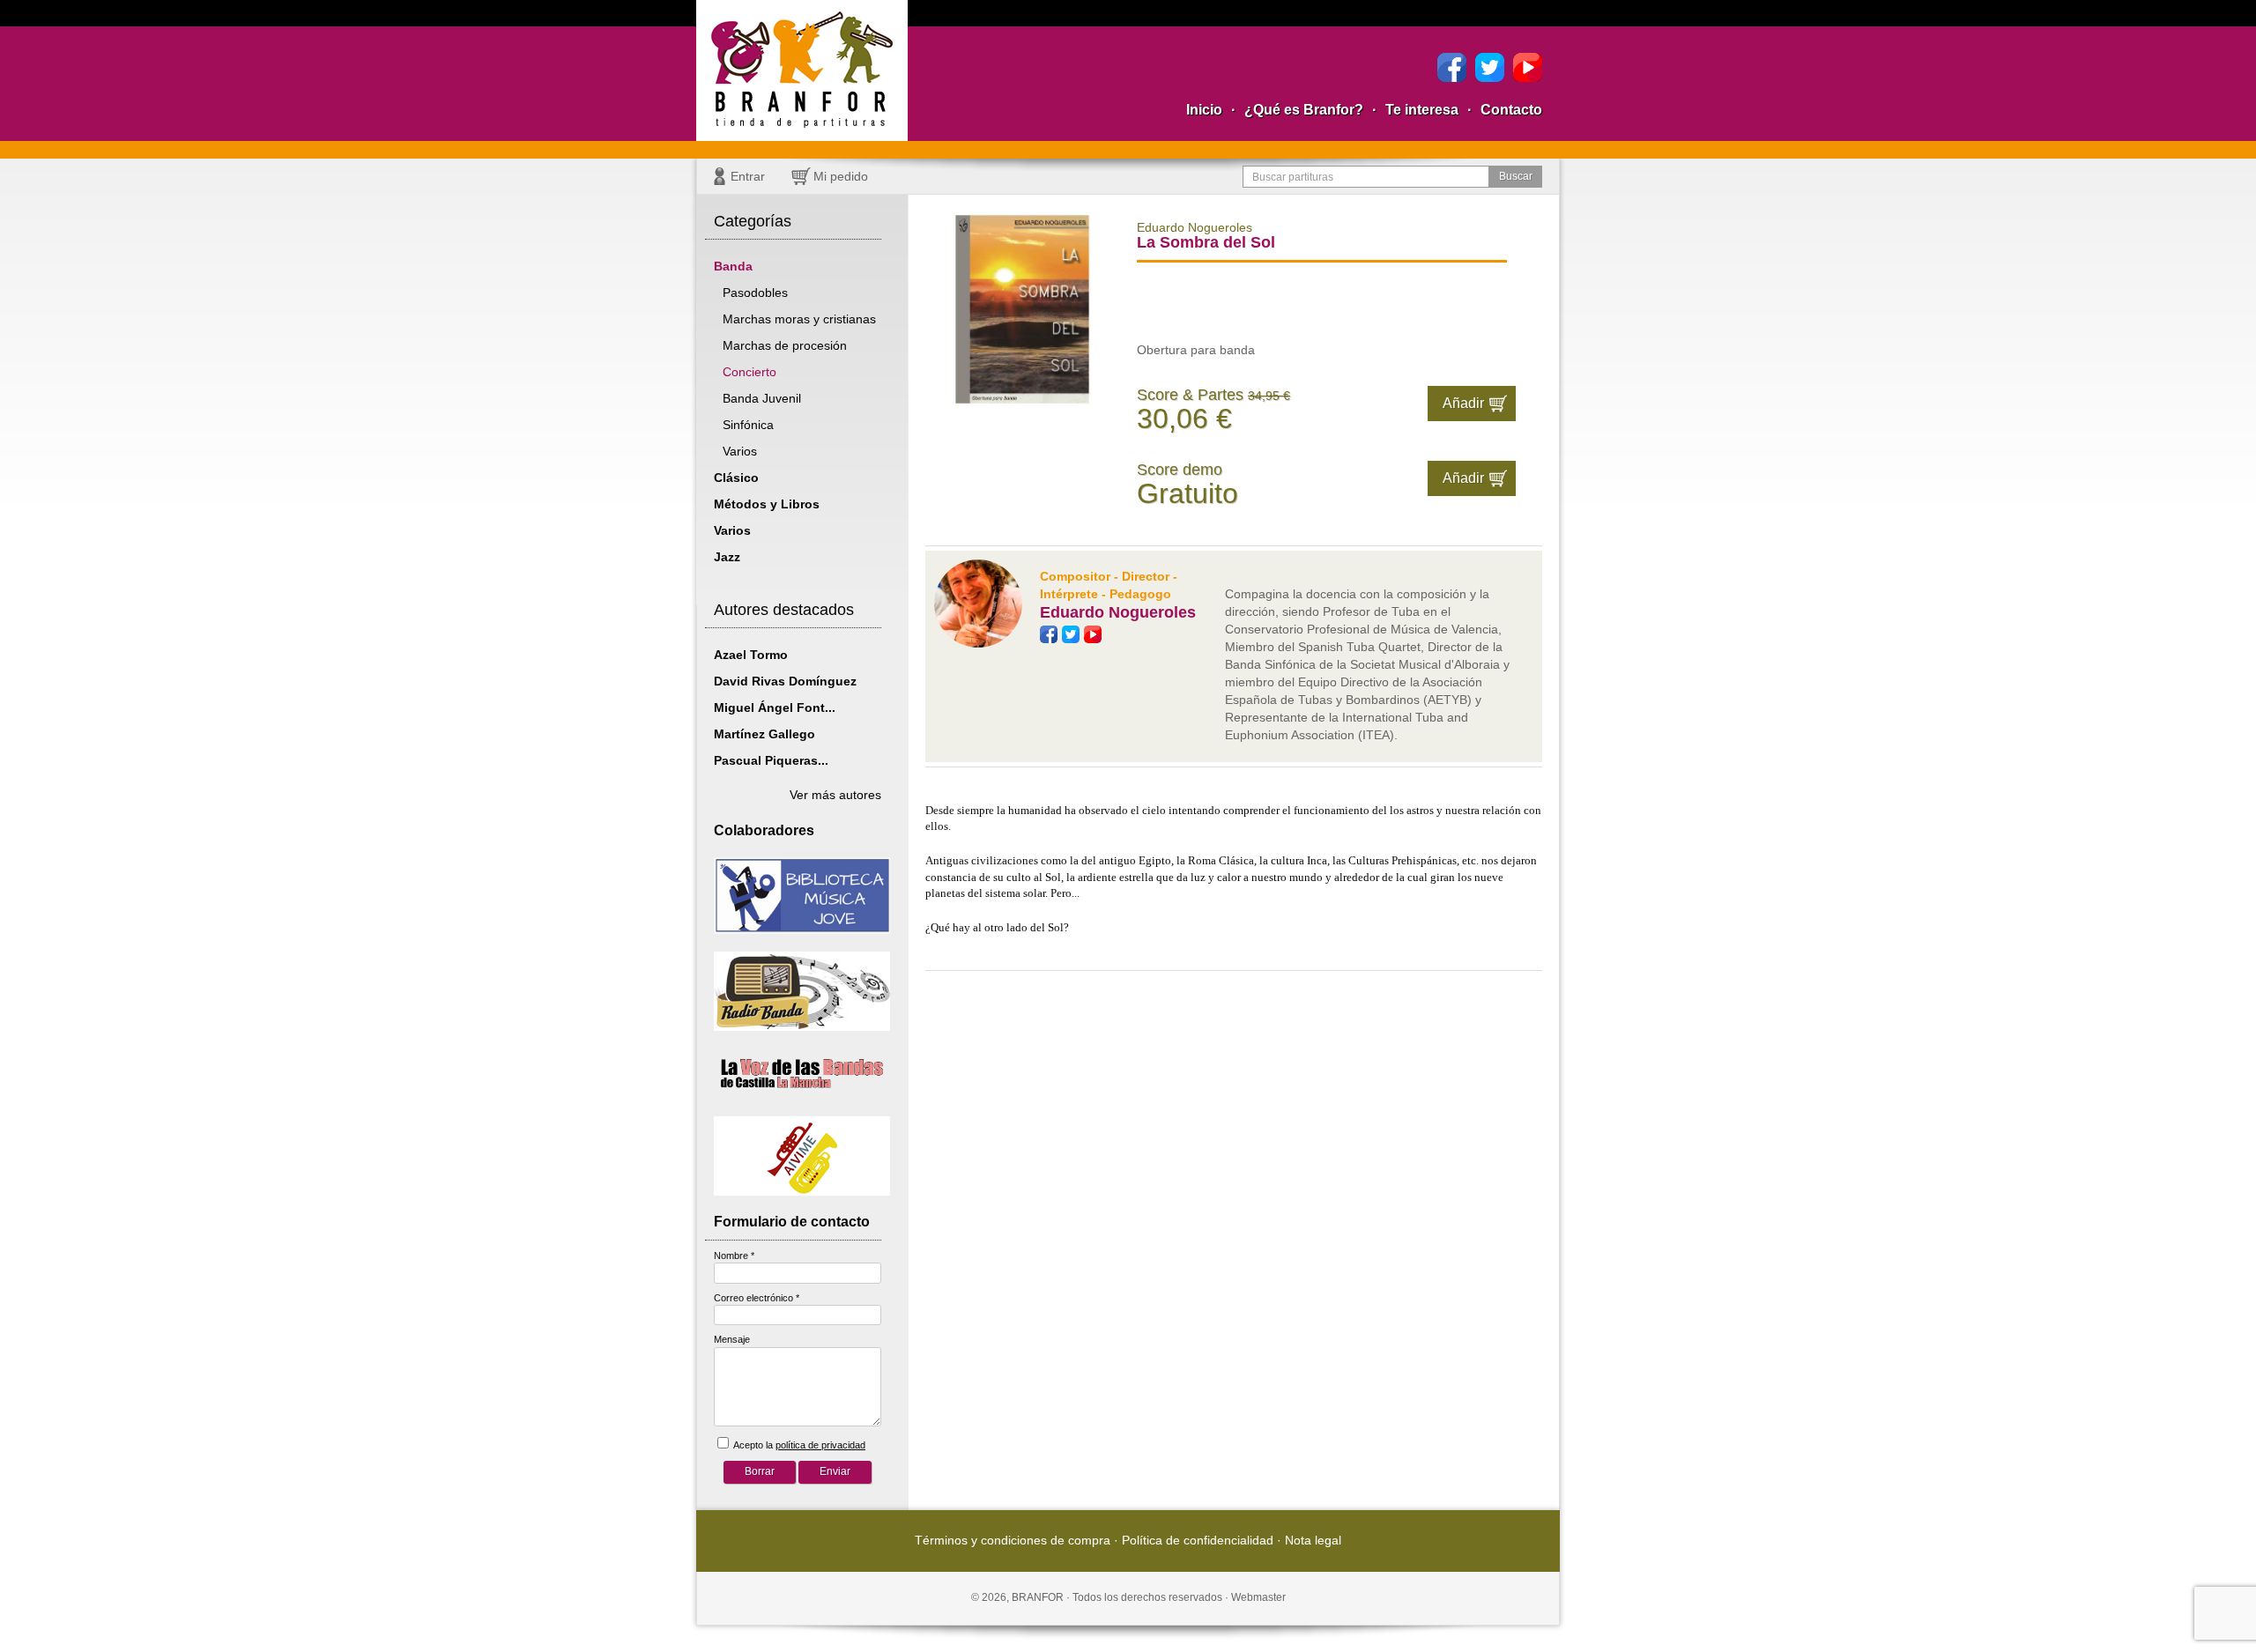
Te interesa (1422, 110)
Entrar (748, 176)
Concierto (750, 372)
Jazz (727, 557)
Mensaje (732, 1339)
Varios (740, 451)
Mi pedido (841, 176)
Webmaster (1258, 1597)
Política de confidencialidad (1198, 1540)
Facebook (1452, 67)
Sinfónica (748, 425)
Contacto (1511, 110)
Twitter (1490, 67)
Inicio (1204, 110)
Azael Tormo (751, 655)
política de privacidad (820, 1445)
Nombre (734, 1256)
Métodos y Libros (767, 504)
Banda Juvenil (762, 398)
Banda (733, 266)
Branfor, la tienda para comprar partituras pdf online (802, 70)
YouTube (1528, 67)
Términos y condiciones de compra (1013, 1540)
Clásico (736, 478)
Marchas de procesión (785, 345)
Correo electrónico (757, 1298)
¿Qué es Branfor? (1304, 110)
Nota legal (1313, 1540)
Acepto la (798, 1445)
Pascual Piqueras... (771, 760)
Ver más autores (835, 795)
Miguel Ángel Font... (775, 707)
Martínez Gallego (764, 734)
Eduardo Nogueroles (1118, 612)
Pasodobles (755, 293)
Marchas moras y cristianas (799, 319)
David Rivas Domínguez (785, 681)
